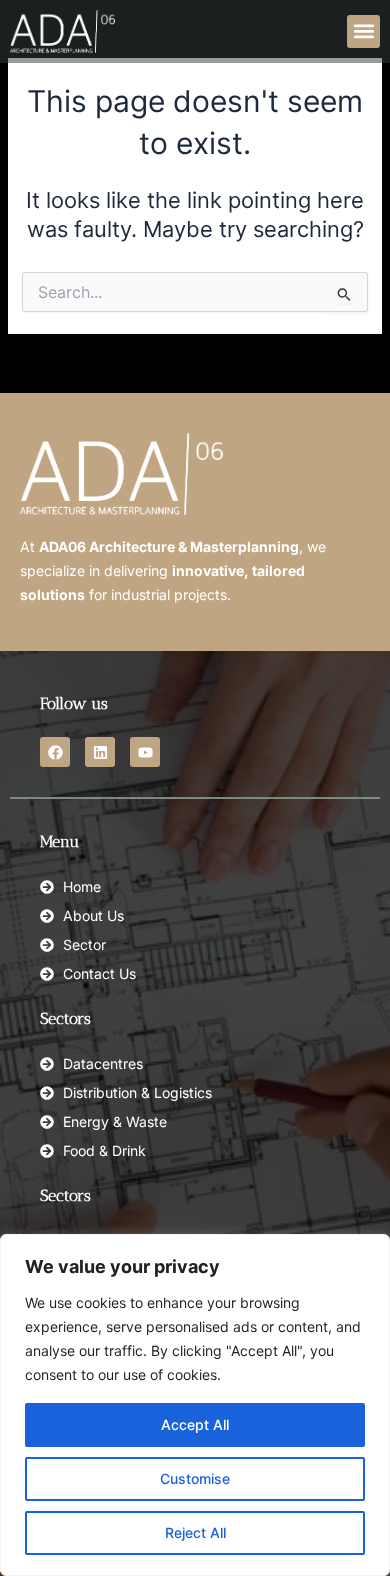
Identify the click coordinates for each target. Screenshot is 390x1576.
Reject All (195, 1532)
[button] (363, 31)
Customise (195, 1478)
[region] (195, 1405)
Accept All (195, 1424)
